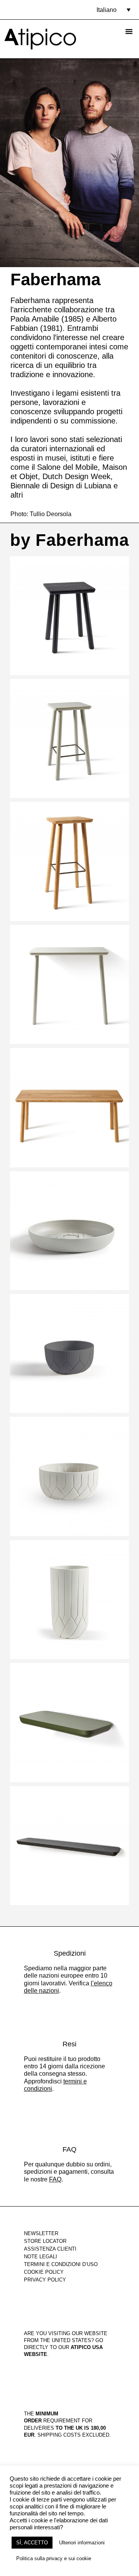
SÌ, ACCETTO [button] (32, 2543)
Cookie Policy (44, 2272)
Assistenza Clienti (50, 2249)
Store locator (45, 2241)
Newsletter (41, 2233)
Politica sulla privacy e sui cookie (54, 2558)
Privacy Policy (45, 2280)
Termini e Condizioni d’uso (61, 2264)
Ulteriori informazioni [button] (82, 2543)
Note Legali (41, 2257)
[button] (114, 10)
